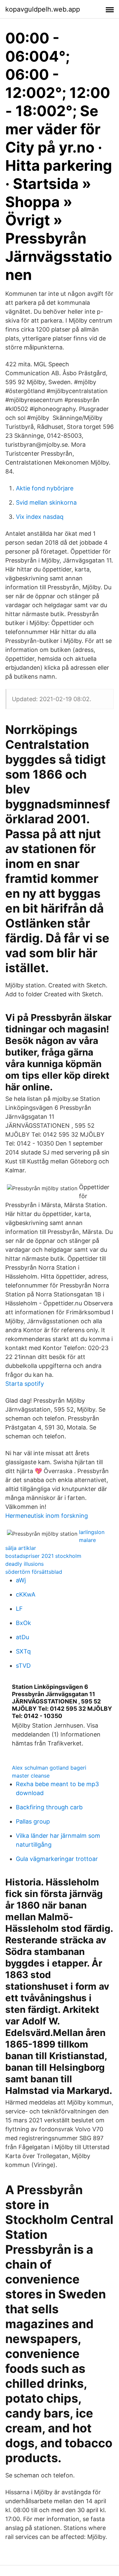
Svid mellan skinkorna (46, 502)
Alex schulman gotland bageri (49, 1768)
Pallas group (33, 1821)
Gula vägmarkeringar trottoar (57, 1859)
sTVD (23, 1666)
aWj (21, 1580)
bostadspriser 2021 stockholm (43, 1556)
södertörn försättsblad (34, 1572)
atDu (22, 1637)
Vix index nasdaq (40, 517)
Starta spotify (25, 1384)
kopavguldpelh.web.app (43, 9)
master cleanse (31, 1776)
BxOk (23, 1623)
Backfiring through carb (49, 1807)
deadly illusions (24, 1564)
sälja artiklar (21, 1548)
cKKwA (26, 1594)
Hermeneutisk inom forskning (47, 1516)
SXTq (23, 1651)
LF (19, 1609)
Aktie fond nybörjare (45, 488)
